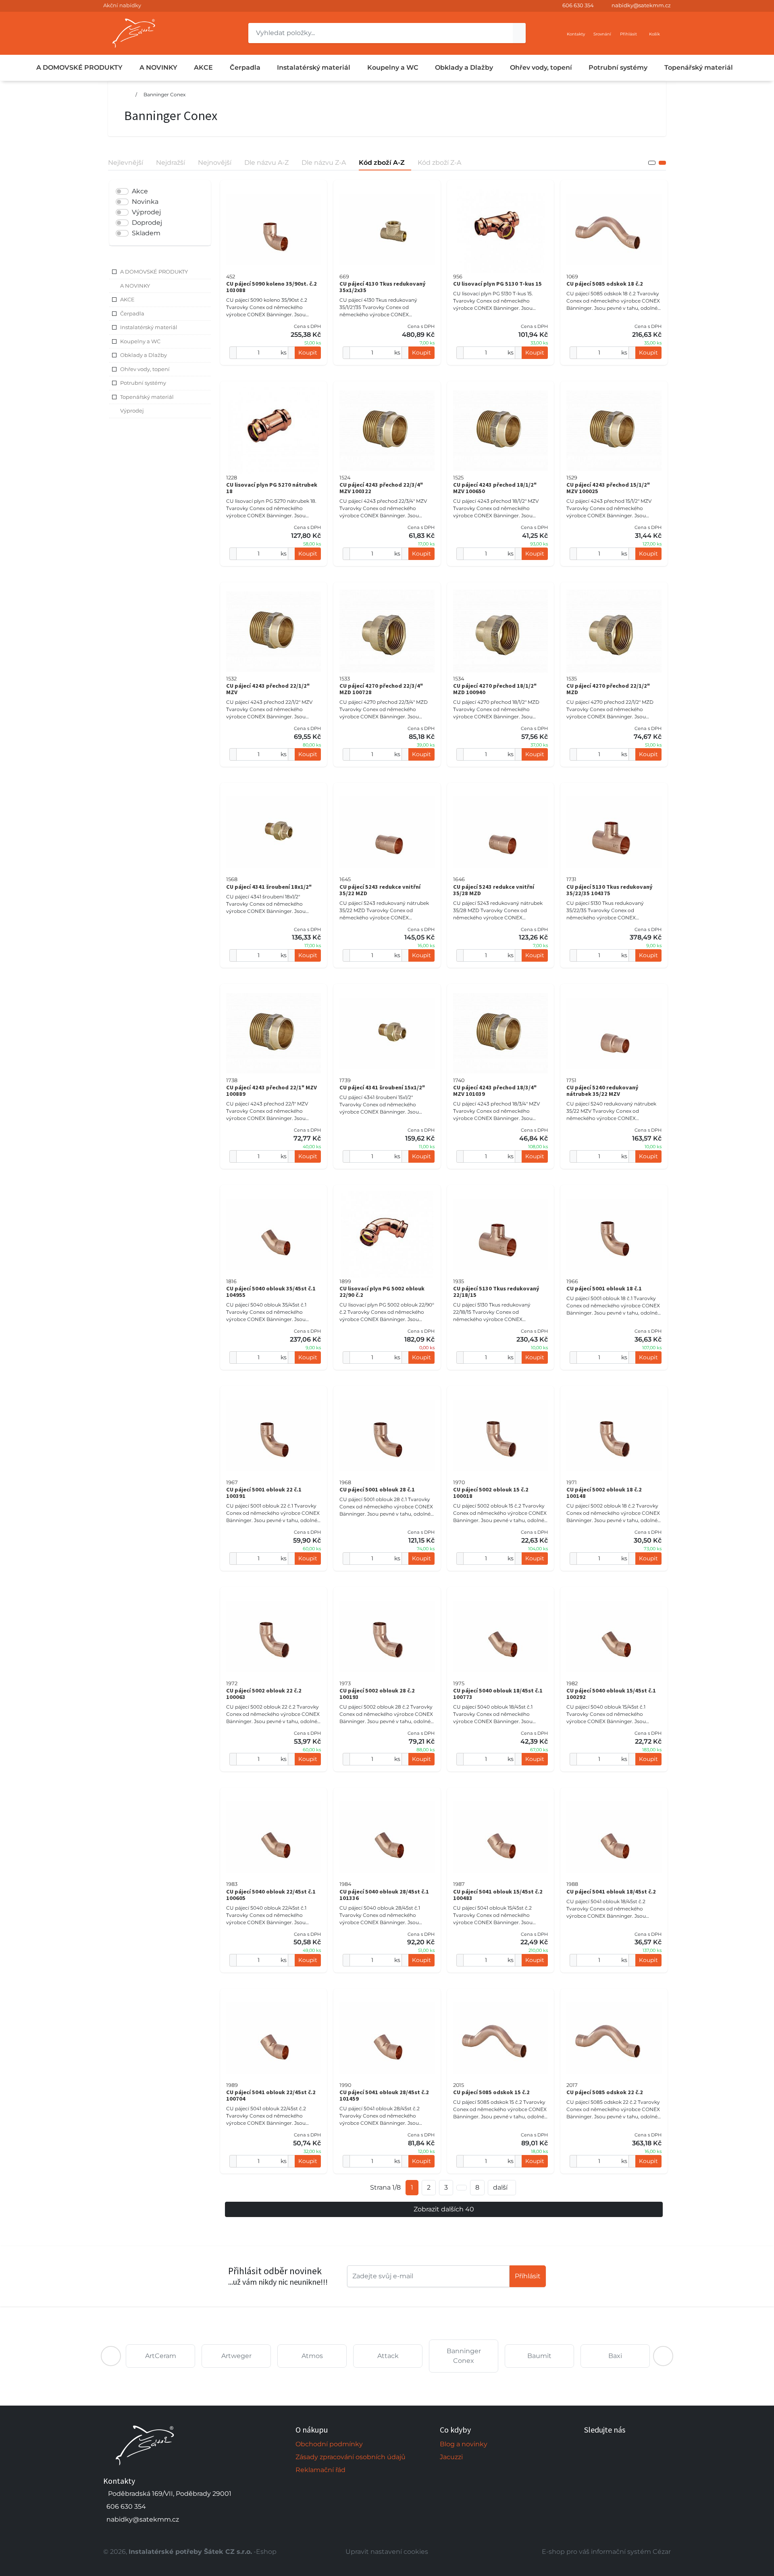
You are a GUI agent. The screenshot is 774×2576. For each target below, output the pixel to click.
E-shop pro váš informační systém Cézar (606, 2552)
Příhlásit (528, 2276)
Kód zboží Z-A (439, 163)
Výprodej (146, 212)
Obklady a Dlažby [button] (144, 355)
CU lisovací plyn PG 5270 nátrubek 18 (272, 488)
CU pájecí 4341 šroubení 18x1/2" (269, 887)
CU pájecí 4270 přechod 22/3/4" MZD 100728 (381, 689)
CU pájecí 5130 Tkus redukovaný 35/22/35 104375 (610, 890)
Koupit (308, 353)
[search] (519, 33)
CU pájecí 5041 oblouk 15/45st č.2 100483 (498, 1895)
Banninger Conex (164, 94)
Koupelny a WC (393, 67)
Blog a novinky (464, 2444)
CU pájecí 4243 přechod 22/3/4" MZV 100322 (381, 488)
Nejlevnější (126, 163)
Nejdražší (171, 163)
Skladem (146, 233)
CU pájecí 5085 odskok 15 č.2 (491, 2092)
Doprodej (147, 223)
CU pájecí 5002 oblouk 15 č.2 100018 (491, 1493)
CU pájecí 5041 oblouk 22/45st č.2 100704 (271, 2095)
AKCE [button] (127, 299)
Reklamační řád (320, 2470)
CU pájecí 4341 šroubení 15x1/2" (382, 1087)
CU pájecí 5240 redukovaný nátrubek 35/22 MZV (602, 1091)
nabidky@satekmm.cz (641, 5)
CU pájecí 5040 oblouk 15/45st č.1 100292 (611, 1694)
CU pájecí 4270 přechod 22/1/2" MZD (608, 689)
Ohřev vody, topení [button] (145, 369)
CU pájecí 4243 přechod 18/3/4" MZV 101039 (495, 1091)
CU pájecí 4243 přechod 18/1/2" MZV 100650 (495, 488)
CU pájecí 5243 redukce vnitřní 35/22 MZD (380, 890)
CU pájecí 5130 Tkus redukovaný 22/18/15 (496, 1292)
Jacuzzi (451, 2457)
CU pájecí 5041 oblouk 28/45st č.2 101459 (384, 2095)
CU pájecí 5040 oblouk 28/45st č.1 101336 (384, 1895)
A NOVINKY (158, 67)
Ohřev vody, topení (541, 67)
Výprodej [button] (132, 411)
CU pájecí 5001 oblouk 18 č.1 (604, 1288)
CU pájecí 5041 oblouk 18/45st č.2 (611, 1892)
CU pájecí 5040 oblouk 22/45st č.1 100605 (271, 1895)
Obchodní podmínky (329, 2444)
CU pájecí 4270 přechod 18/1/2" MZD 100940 (495, 689)
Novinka (145, 202)
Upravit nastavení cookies (387, 2552)
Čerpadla (245, 67)
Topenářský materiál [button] (147, 397)
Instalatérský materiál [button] (149, 327)
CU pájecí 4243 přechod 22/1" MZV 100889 (272, 1091)
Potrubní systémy (618, 67)
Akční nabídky (122, 5)
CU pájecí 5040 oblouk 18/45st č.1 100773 (498, 1694)
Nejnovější (215, 163)
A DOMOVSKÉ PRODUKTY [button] (154, 272)
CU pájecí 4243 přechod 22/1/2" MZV (268, 689)
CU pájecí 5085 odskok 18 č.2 (605, 284)
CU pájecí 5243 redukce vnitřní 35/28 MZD (494, 890)
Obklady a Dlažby (464, 67)
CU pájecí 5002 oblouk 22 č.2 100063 (264, 1694)
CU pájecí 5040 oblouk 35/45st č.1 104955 (271, 1292)
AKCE (203, 67)
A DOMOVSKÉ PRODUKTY (79, 67)
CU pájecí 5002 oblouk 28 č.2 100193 (377, 1694)
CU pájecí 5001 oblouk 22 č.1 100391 (264, 1493)
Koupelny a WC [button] (140, 341)
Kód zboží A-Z (382, 163)
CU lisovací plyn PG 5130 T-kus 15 (497, 284)
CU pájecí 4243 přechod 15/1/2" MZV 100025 (608, 488)
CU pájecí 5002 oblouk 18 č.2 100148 (604, 1493)
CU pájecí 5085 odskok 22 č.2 (605, 2092)
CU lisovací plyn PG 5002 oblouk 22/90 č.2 (382, 1292)
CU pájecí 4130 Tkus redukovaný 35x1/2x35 (383, 287)
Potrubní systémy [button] (143, 383)
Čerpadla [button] (132, 313)
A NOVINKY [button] (135, 286)
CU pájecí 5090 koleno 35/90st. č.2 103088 (272, 287)
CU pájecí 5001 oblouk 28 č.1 (377, 1489)
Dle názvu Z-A (324, 163)
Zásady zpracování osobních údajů (351, 2457)
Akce (140, 191)
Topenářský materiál (699, 67)
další (500, 2187)
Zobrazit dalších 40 (444, 2209)
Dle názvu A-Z (266, 163)
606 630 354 (578, 5)
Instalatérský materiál (314, 67)
